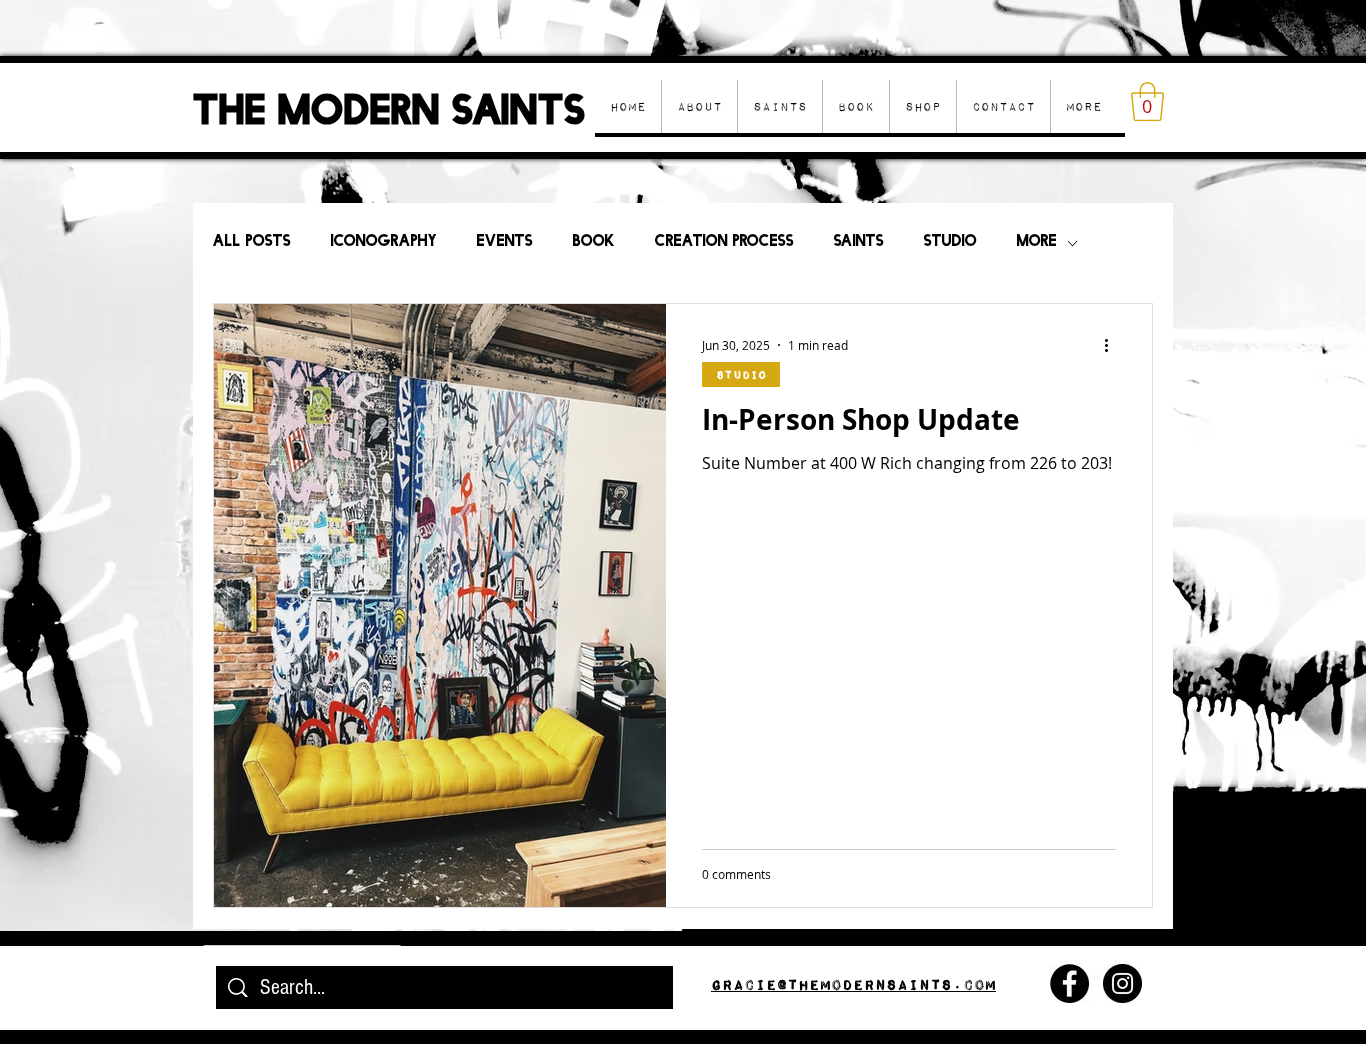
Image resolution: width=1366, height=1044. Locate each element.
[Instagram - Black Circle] (1122, 983)
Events (505, 242)
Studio (950, 242)
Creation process (724, 242)
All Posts (252, 242)
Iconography (384, 242)
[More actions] (1113, 345)
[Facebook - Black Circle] (1069, 983)
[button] (922, 106)
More (1037, 242)
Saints (859, 242)
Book (594, 242)
